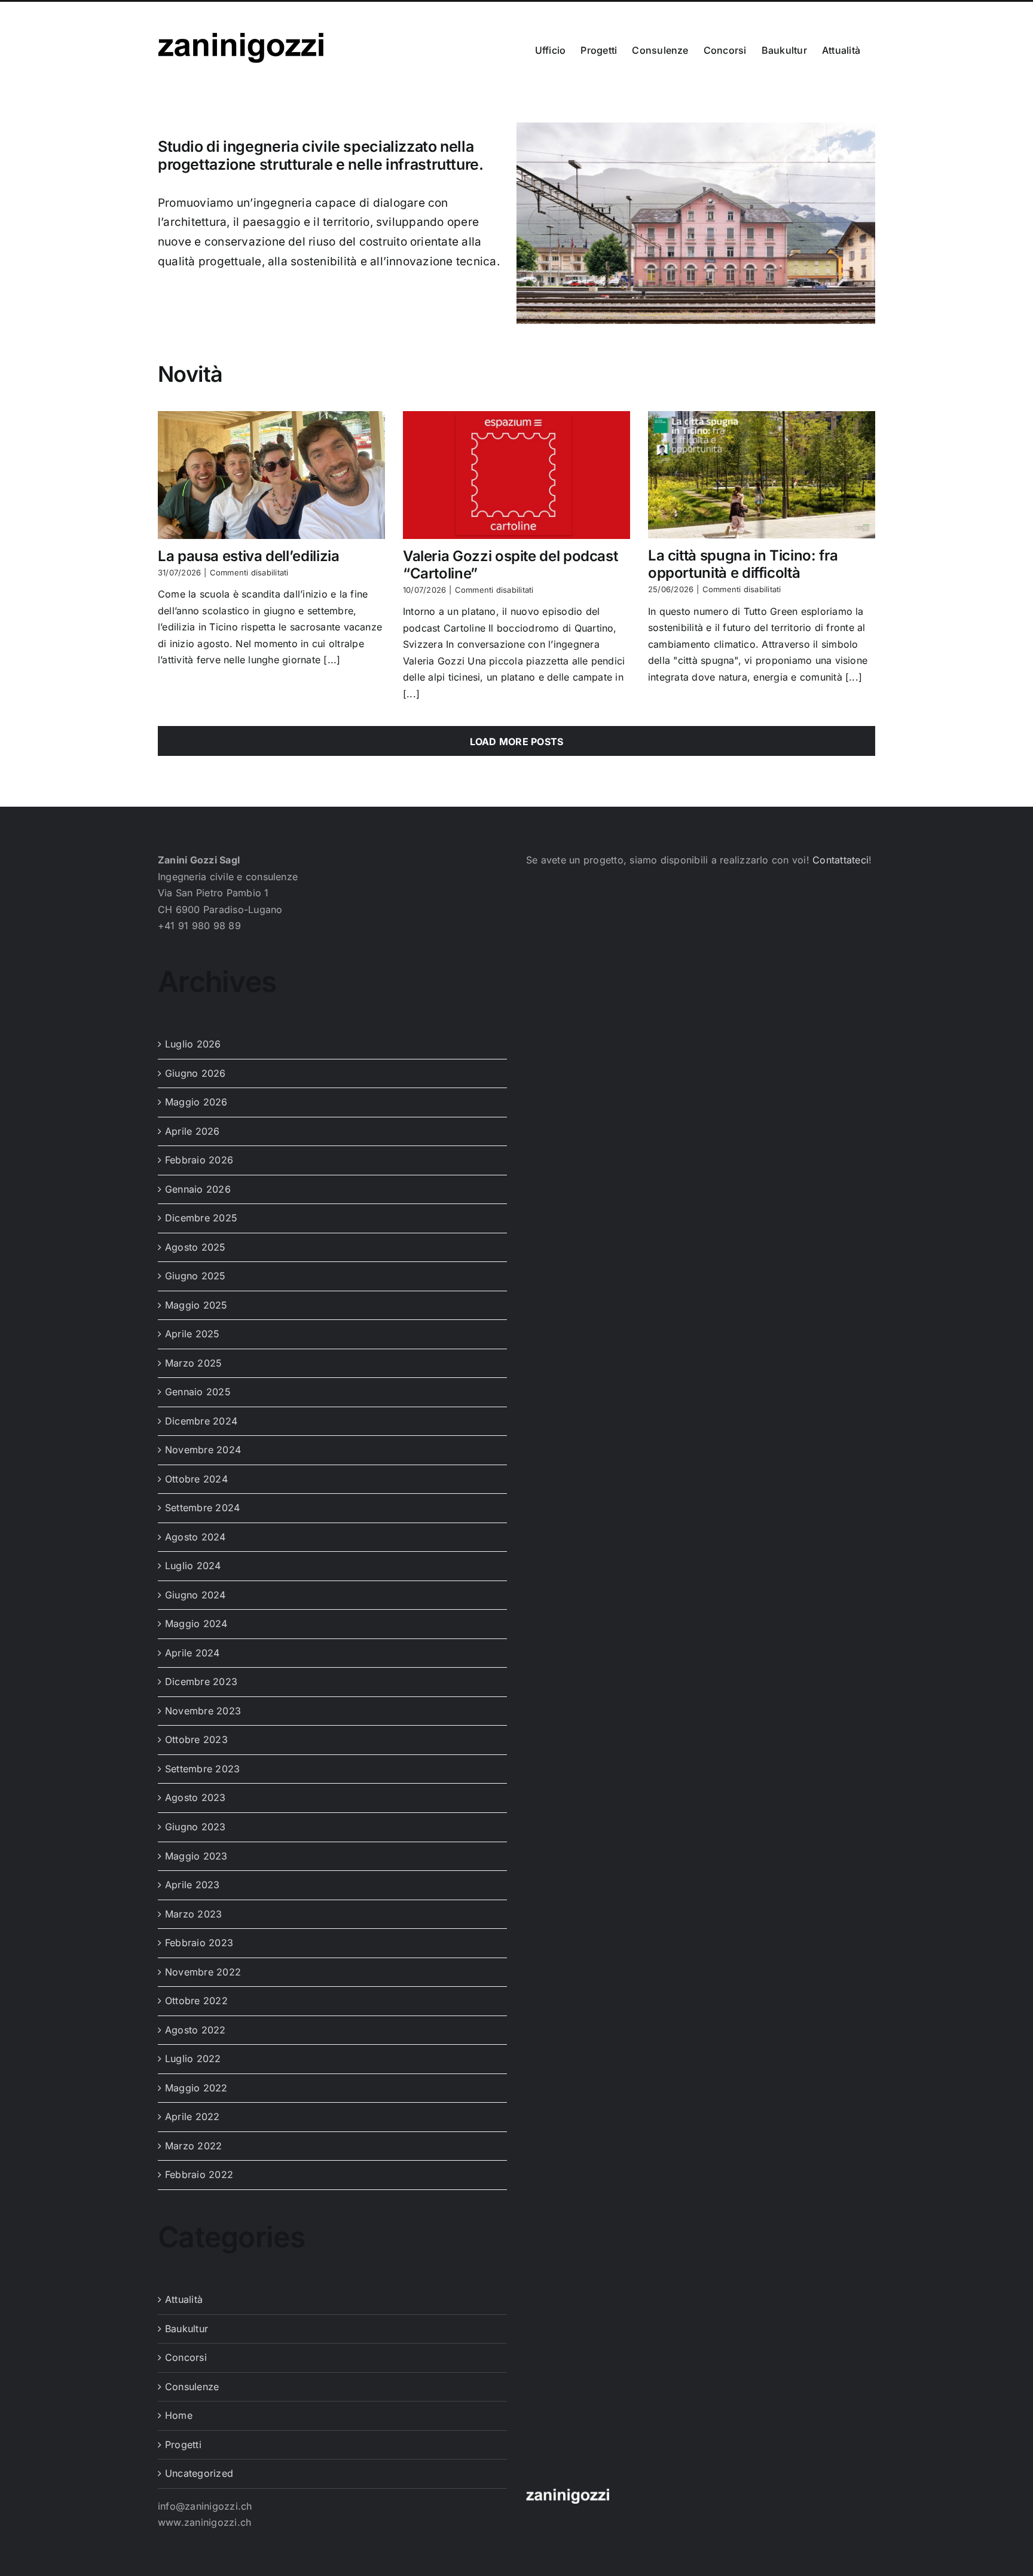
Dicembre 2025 (201, 1219)
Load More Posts (517, 743)
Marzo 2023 (193, 1915)
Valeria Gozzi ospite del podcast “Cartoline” (510, 566)
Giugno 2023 (195, 1828)
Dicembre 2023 (201, 1683)
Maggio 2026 (196, 1103)
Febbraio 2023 (199, 1944)
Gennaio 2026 (198, 1190)
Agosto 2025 (195, 1248)
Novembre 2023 (203, 1712)
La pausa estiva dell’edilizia (249, 557)
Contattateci (841, 861)
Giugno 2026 (195, 1074)
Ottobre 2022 (196, 2002)
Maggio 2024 (196, 1625)
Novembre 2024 (203, 1451)
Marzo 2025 (193, 1364)
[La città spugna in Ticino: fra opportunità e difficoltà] (762, 476)
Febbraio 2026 (199, 1161)
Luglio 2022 (193, 2060)
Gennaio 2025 (198, 1393)
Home (179, 2416)
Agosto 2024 (195, 1538)
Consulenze (192, 2388)
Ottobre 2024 (196, 1480)
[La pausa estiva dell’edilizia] (271, 476)
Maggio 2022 (196, 2089)
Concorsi (186, 2358)
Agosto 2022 (195, 2031)
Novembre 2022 (203, 1973)
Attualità (184, 2301)
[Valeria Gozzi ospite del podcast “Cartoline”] (516, 476)
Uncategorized (199, 2474)
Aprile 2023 (192, 1886)
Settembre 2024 (202, 1509)
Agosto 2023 (195, 1799)
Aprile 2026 (192, 1132)
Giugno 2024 (195, 1596)
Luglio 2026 (193, 1045)
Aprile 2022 (192, 2118)
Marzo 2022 (193, 2147)
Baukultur (187, 2330)
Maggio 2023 (196, 1857)
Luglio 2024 (193, 1567)
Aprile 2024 (192, 1654)
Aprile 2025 (192, 1335)
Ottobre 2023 (196, 1741)
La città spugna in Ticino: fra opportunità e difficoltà (743, 565)
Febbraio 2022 (199, 2176)
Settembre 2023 (202, 1770)
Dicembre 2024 (201, 1422)
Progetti (183, 2446)
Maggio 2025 (196, 1306)
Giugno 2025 (195, 1277)
